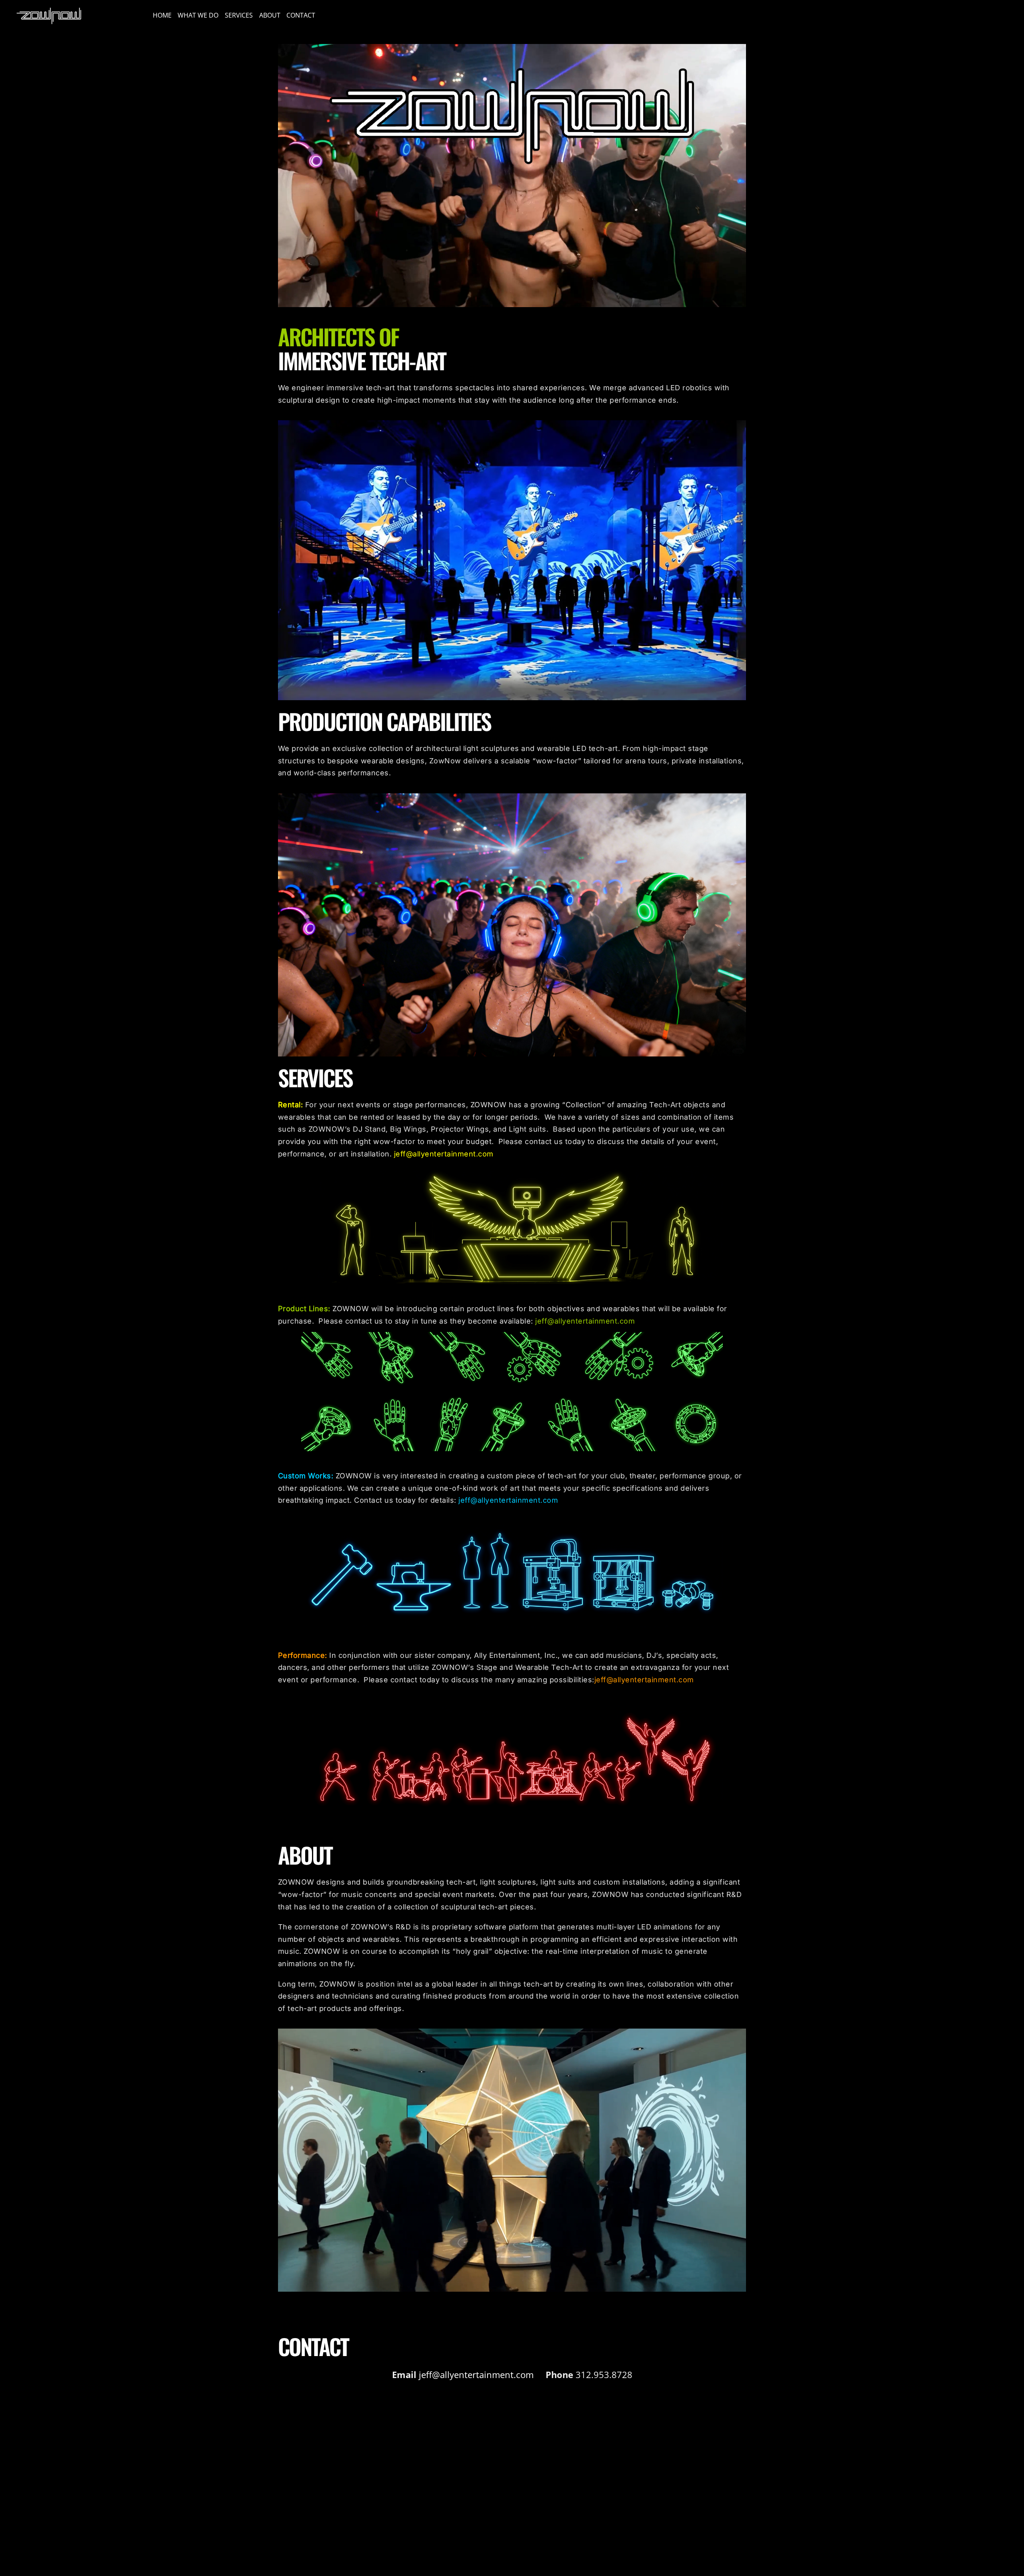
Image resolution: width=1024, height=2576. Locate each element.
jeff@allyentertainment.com (444, 1154)
